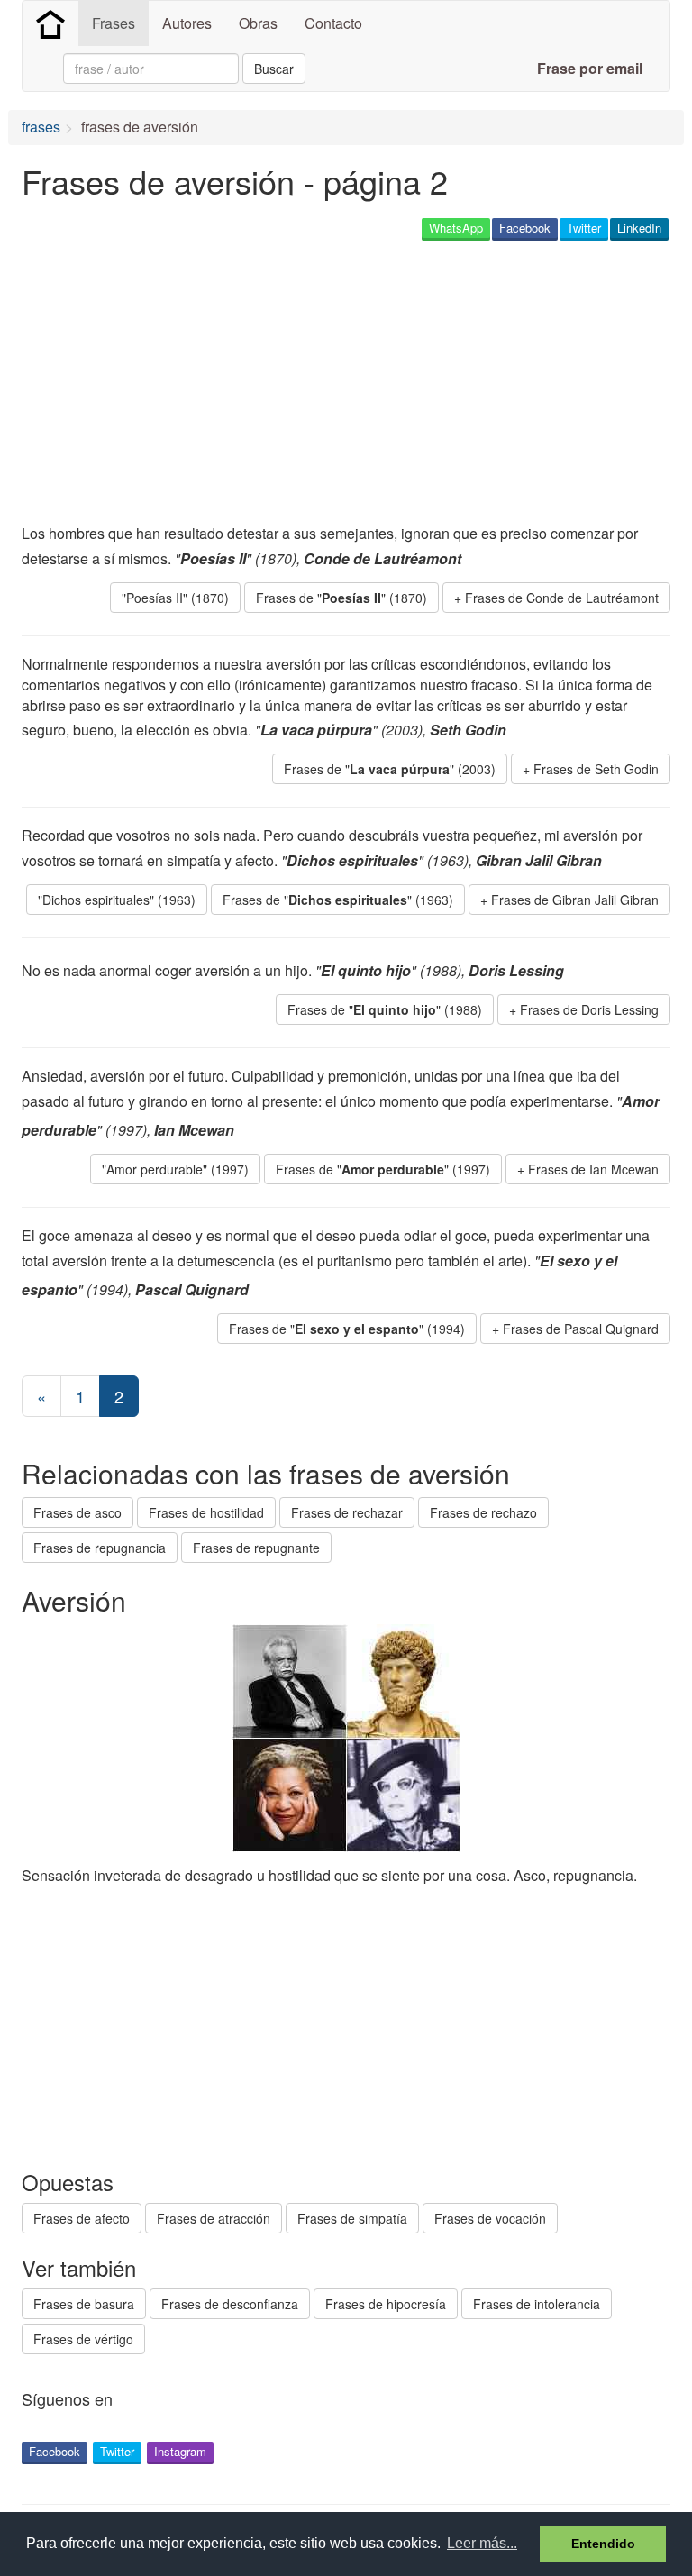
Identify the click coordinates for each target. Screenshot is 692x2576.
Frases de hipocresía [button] (386, 2304)
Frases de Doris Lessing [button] (589, 1009)
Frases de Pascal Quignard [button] (581, 1329)
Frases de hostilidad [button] (206, 1512)
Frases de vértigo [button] (83, 2339)
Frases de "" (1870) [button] (341, 598)
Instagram (180, 2451)
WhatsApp (456, 228)
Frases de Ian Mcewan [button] (593, 1169)
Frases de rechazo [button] (483, 1512)
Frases (114, 23)
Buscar (274, 69)
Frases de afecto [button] (82, 2218)
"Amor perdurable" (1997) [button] (175, 1169)
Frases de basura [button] (84, 2304)
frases (41, 127)
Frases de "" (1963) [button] (338, 900)
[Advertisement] (232, 384)
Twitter (584, 228)
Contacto (333, 23)
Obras (258, 23)
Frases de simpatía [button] (352, 2218)
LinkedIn (639, 228)
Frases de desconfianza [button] (230, 2304)
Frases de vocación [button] (490, 2218)
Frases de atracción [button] (214, 2218)
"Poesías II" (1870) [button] (175, 598)
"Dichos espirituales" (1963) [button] (117, 900)
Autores (187, 23)
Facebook (525, 228)
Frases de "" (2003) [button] (390, 769)
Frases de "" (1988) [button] (385, 1009)
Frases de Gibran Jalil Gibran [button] (575, 900)
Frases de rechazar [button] (347, 1512)
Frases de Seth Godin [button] (596, 769)
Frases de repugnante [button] (256, 1548)
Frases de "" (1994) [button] (347, 1329)
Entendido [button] (603, 2544)
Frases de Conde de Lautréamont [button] (562, 598)
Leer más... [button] (482, 2543)
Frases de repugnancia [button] (100, 1548)
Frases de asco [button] (77, 1512)
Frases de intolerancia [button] (537, 2304)
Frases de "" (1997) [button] (383, 1169)
